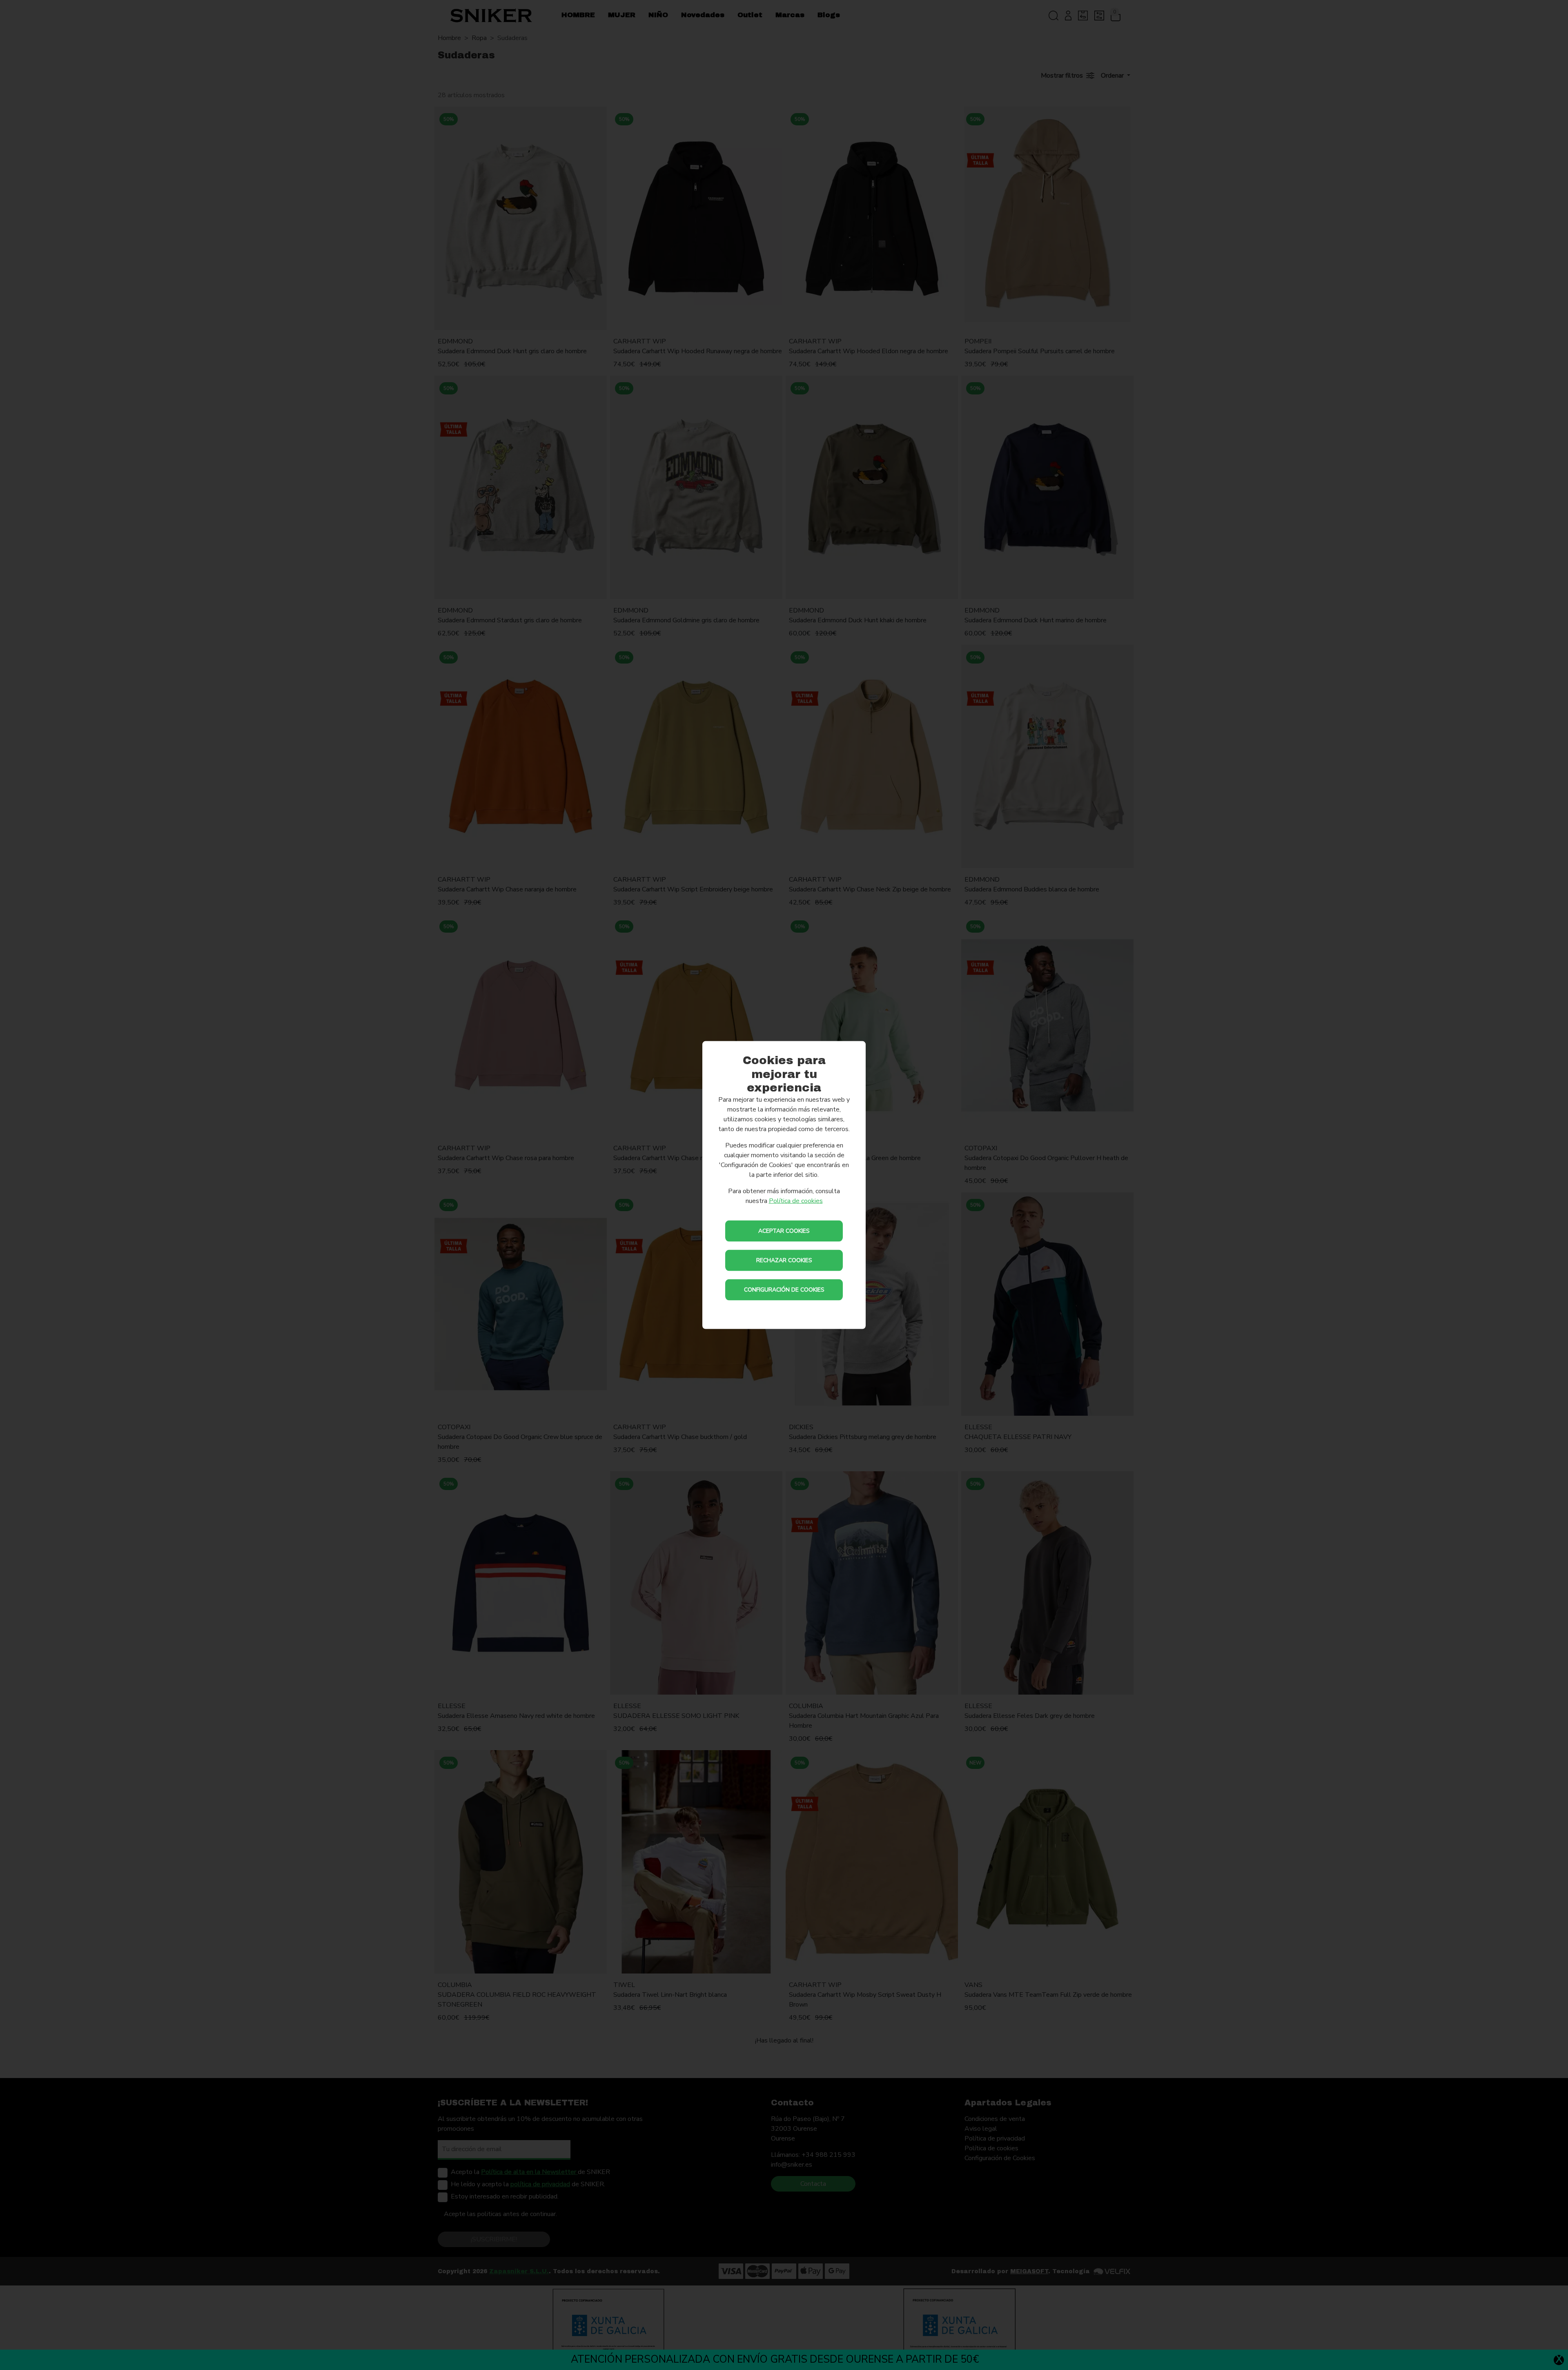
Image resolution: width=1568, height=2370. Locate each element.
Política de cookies (796, 1201)
